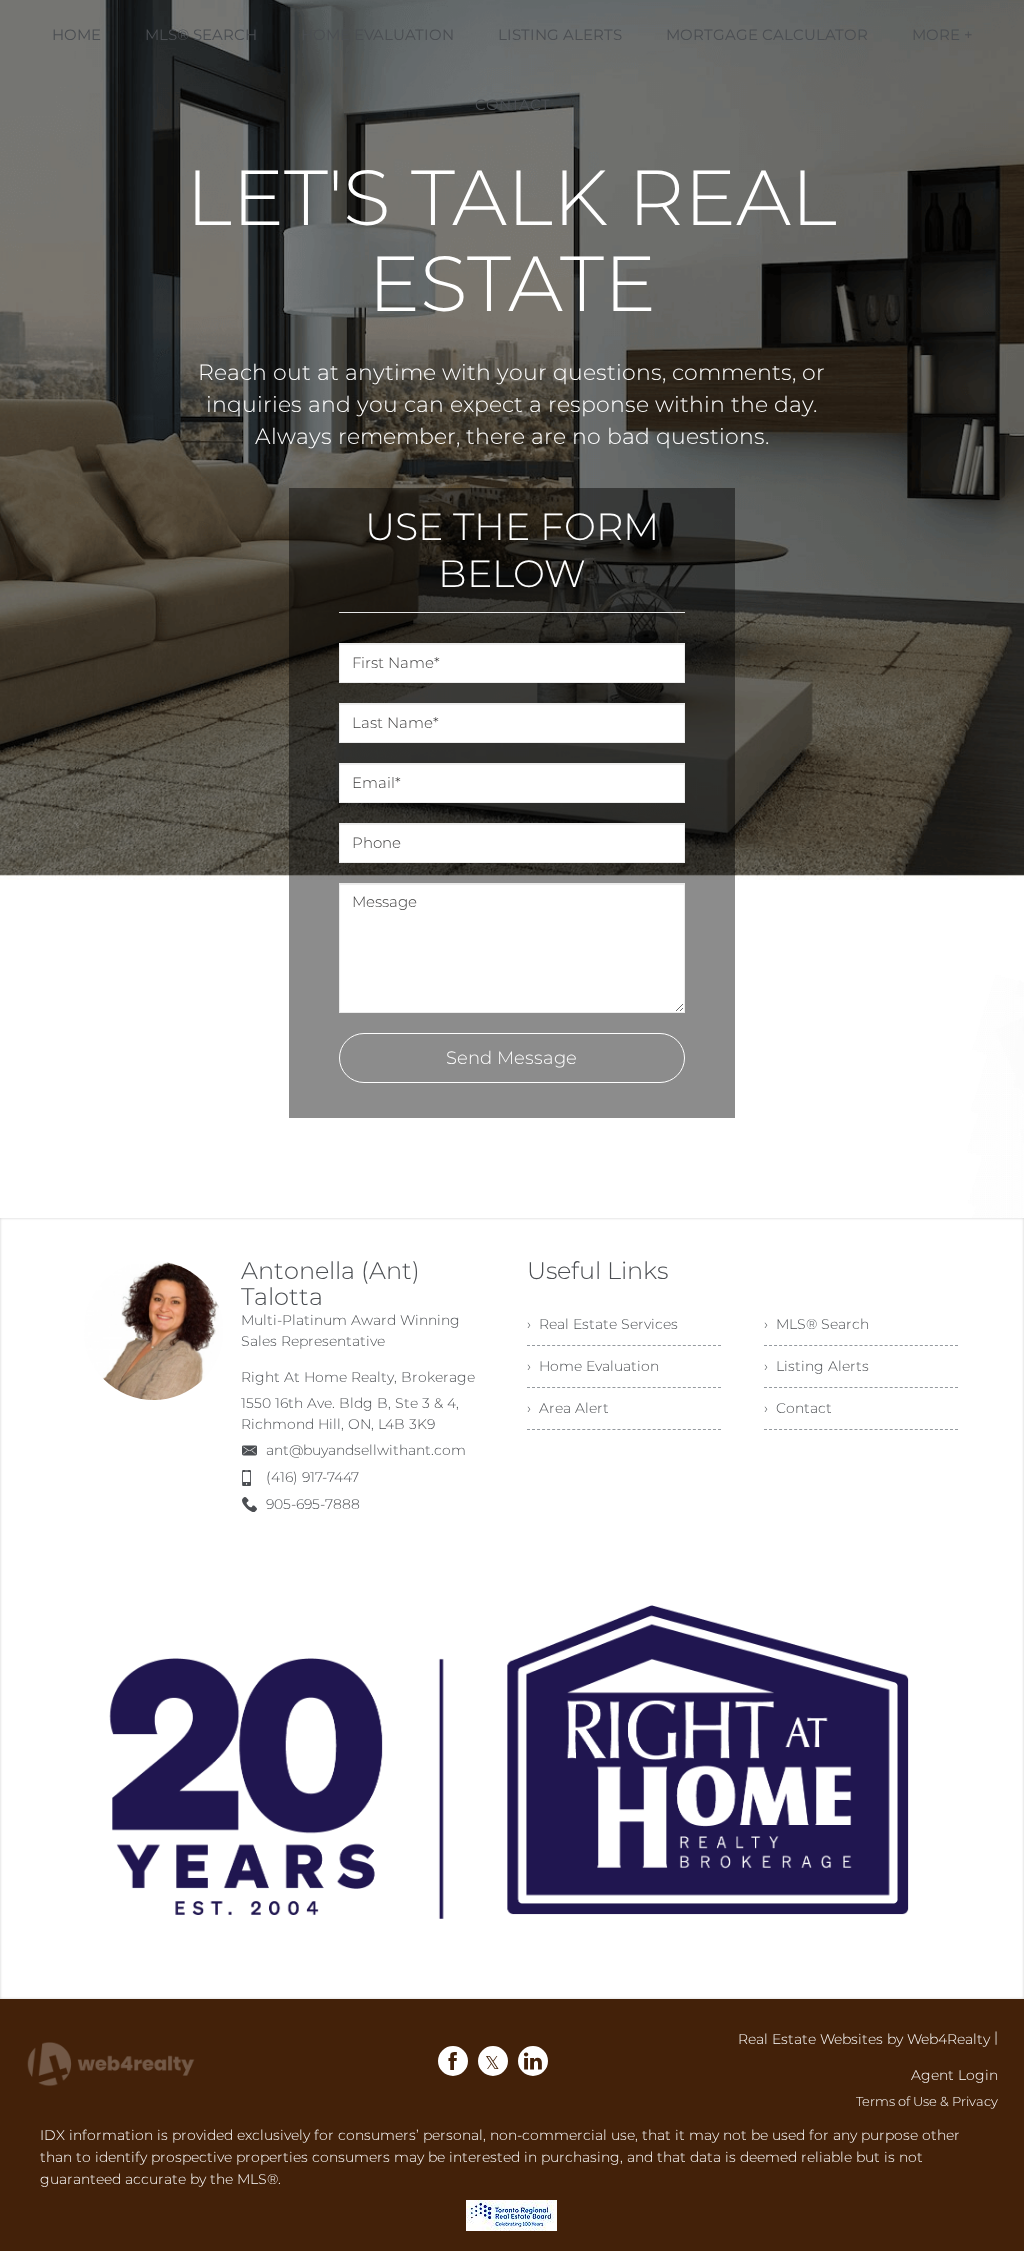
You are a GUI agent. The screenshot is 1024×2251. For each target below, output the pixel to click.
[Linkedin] (533, 2061)
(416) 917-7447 (312, 1477)
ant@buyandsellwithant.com (366, 1450)
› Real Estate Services (602, 1324)
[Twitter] (493, 2061)
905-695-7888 (313, 1504)
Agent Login (954, 2075)
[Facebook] (453, 2061)
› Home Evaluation (593, 1366)
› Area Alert (568, 1408)
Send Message (511, 1058)
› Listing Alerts (816, 1366)
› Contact (798, 1408)
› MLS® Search (816, 1324)
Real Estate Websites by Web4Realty (864, 2039)
